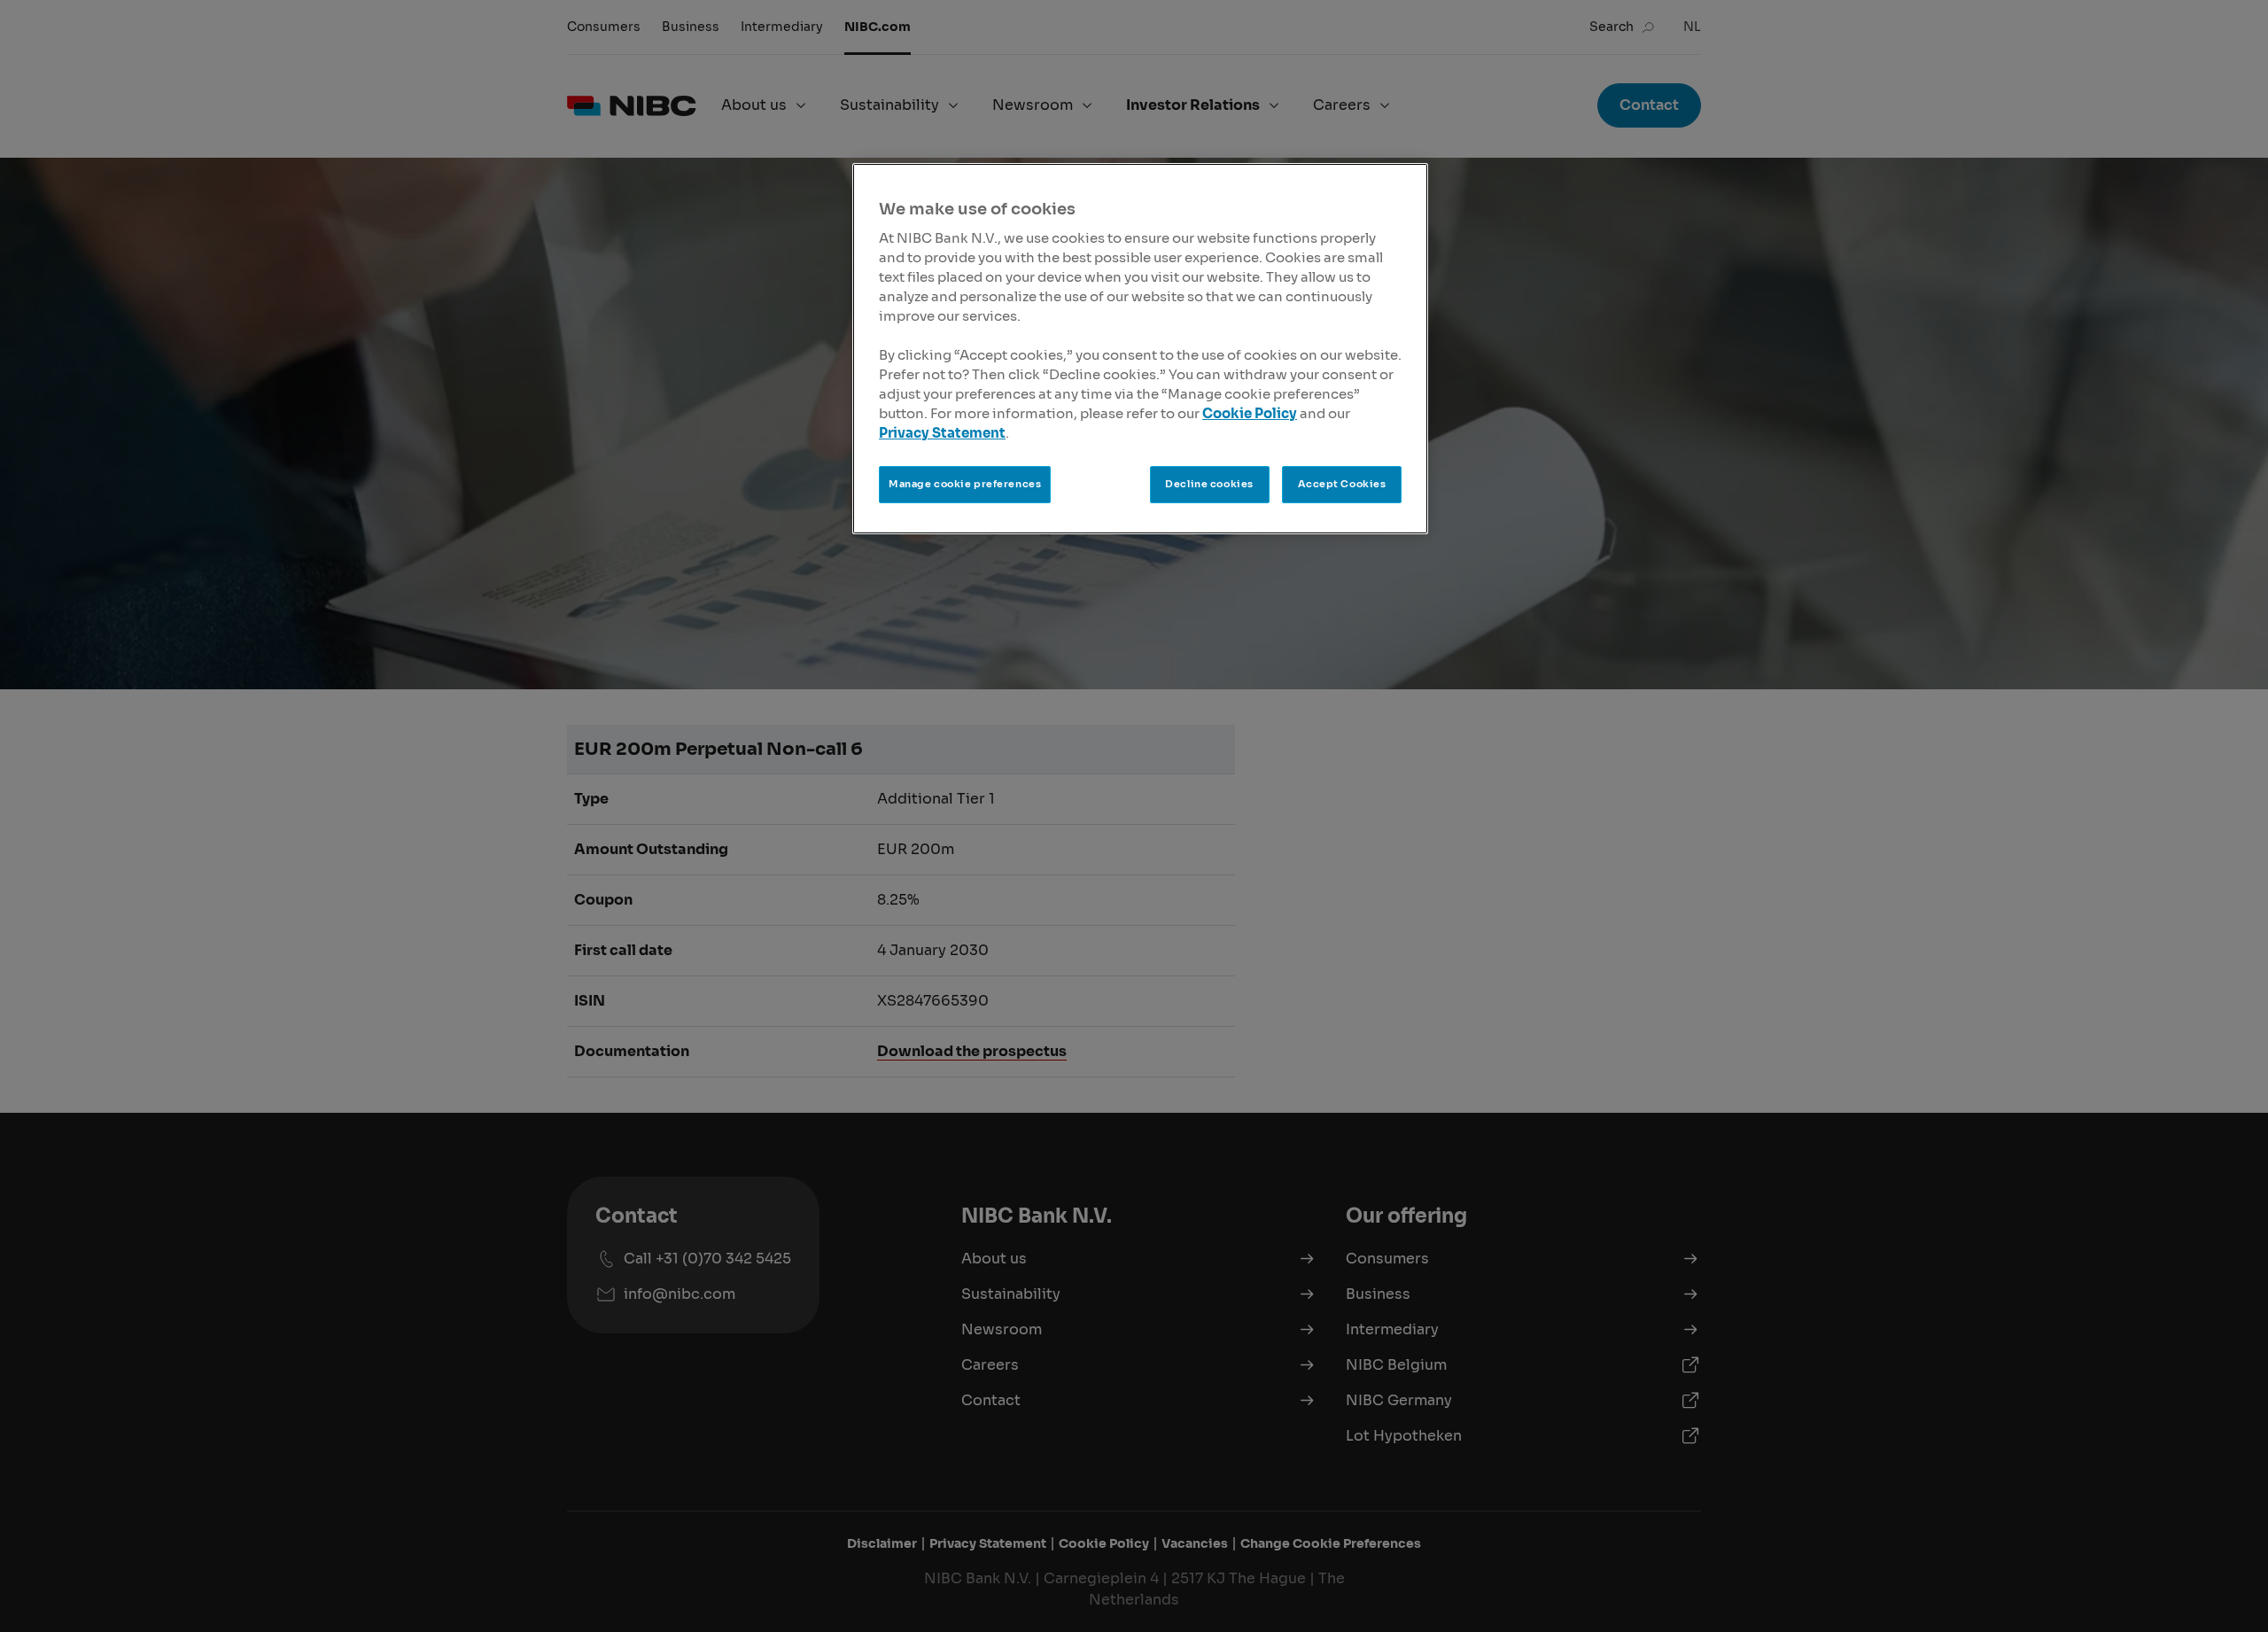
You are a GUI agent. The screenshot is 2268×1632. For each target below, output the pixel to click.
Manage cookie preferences (965, 484)
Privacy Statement (942, 433)
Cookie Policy (1250, 414)
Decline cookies (1209, 484)
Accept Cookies (1342, 484)
